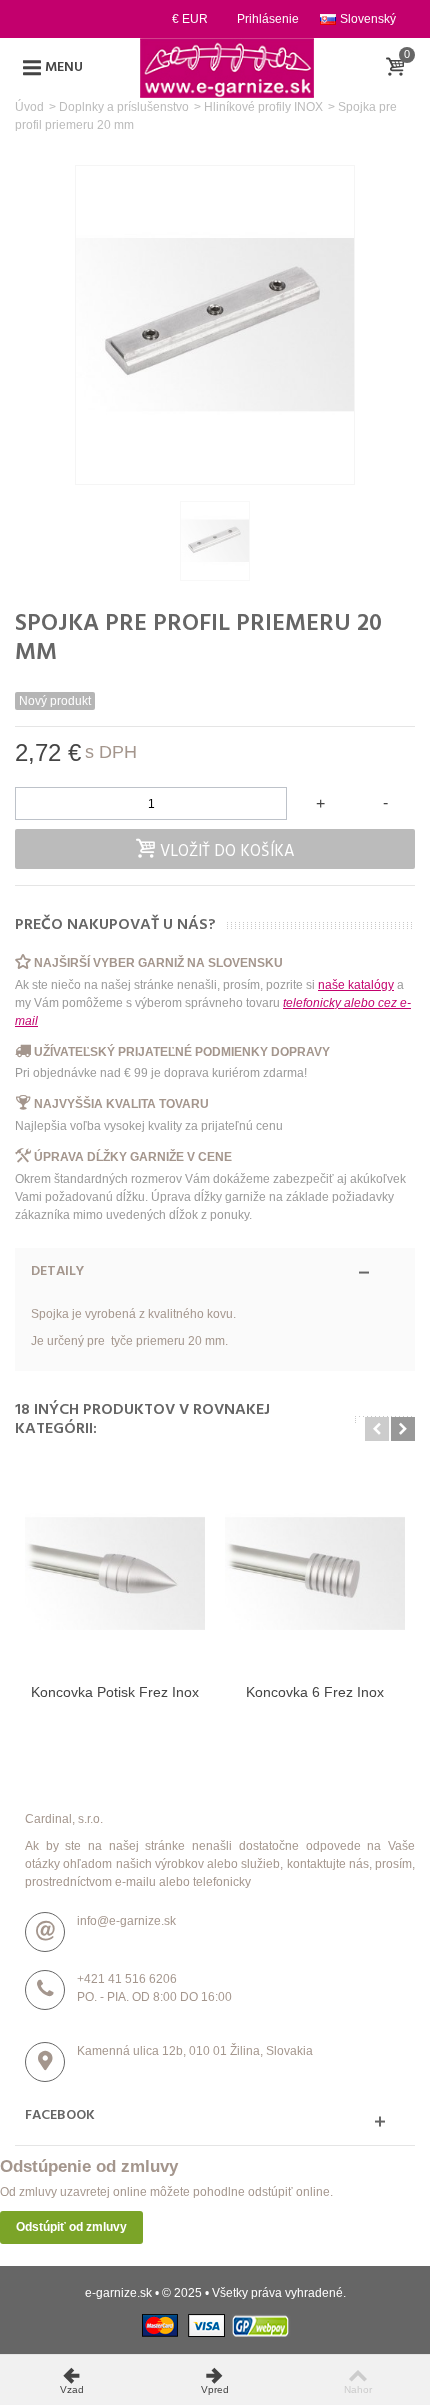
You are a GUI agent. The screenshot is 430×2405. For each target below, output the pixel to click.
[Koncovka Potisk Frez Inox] (115, 1573)
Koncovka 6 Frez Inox (315, 1692)
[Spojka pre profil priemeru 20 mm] (215, 541)
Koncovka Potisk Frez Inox (115, 1692)
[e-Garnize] (227, 67)
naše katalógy (356, 985)
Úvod (29, 107)
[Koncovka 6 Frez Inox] (315, 1573)
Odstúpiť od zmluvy (71, 2227)
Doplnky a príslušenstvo (124, 107)
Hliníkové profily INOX (263, 107)
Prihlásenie (268, 19)
